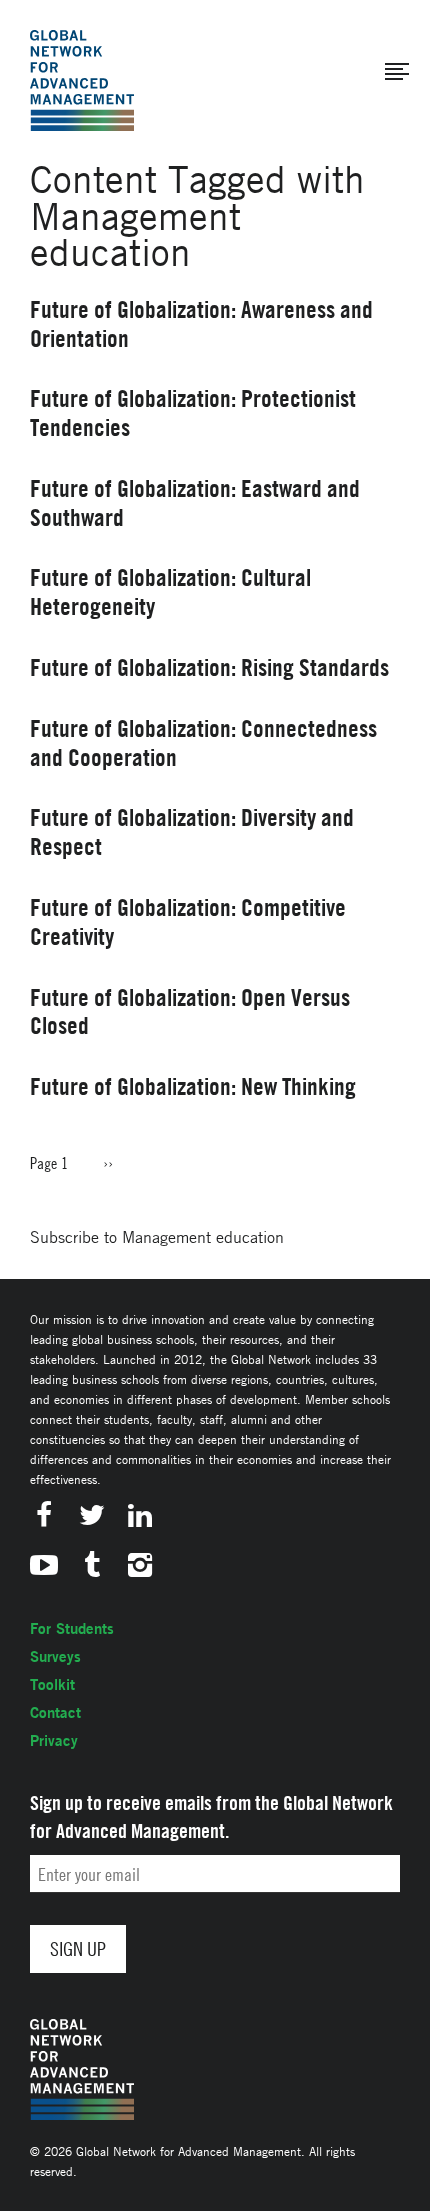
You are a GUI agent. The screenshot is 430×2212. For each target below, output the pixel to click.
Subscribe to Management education (157, 1237)
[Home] (82, 80)
